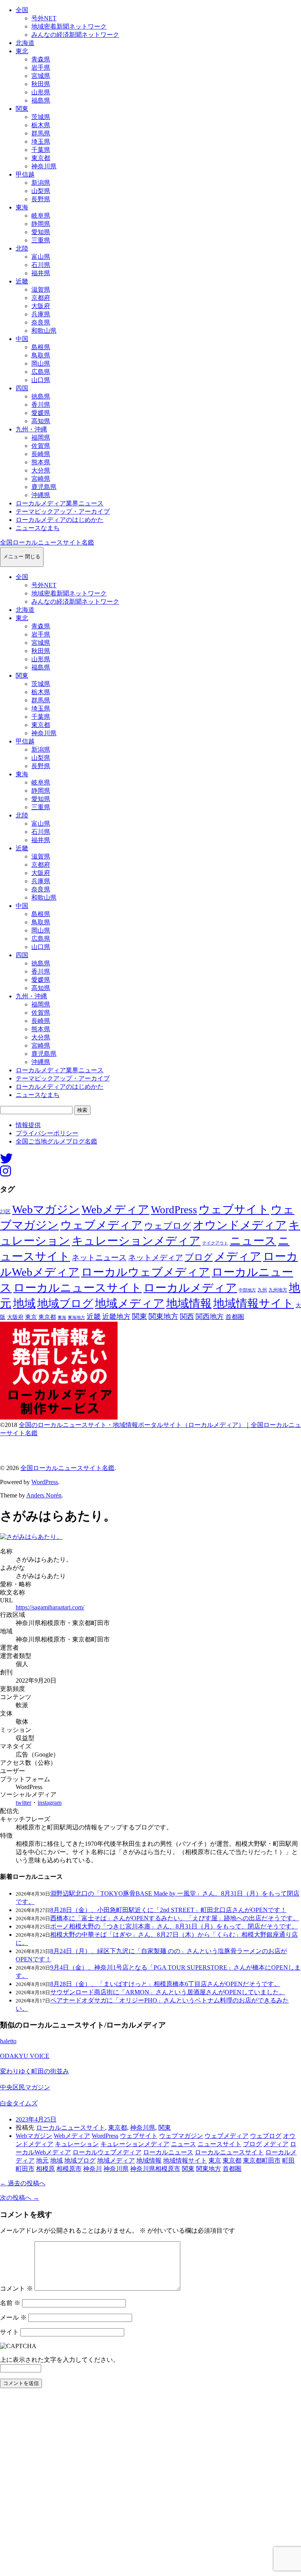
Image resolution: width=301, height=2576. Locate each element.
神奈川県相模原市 (155, 2169)
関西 (187, 1317)
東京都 (41, 158)
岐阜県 (41, 216)
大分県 (41, 470)
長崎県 (41, 454)
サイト (9, 2332)
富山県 (41, 257)
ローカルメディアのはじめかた (60, 520)
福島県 (41, 100)
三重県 (41, 240)
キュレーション (77, 2144)
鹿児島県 (44, 487)
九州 (262, 1290)
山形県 (41, 92)
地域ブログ (65, 1303)
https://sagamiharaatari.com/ (50, 1607)
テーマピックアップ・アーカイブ (63, 511)
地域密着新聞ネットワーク (69, 26)
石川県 (41, 265)
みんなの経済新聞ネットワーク (75, 35)
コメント (16, 2288)
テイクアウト (215, 1243)
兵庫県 (41, 314)
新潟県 (41, 183)
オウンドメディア (240, 1225)
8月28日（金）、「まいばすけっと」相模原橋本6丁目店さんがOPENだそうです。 (165, 1984)
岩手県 (41, 68)
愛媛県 (41, 413)
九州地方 (278, 1290)
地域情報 (189, 1303)
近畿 (22, 281)
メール (13, 2317)
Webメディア (115, 1209)
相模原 (45, 2169)
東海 (22, 207)
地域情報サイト (254, 1303)
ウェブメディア (102, 1225)
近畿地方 (116, 1317)
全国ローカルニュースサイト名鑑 (47, 542)
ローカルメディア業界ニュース (60, 503)
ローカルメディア (190, 1288)
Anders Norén (44, 1495)
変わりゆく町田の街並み (34, 2071)
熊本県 (41, 462)
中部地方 (247, 1290)
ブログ (199, 1257)
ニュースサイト (219, 2144)
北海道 (25, 43)
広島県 (41, 372)
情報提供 (28, 1125)
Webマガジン (46, 1209)
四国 (22, 388)
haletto (8, 2041)
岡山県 (41, 363)
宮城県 (41, 76)
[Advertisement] (150, 2484)
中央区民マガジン (25, 2087)
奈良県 (41, 322)
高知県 (41, 421)
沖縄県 (41, 495)
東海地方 (76, 1317)
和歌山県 (44, 331)
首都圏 (235, 1317)
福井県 (41, 273)
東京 (31, 1317)
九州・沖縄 (31, 429)
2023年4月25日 (36, 2119)
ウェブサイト (234, 1210)
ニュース (253, 1241)
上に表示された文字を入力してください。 (60, 2360)
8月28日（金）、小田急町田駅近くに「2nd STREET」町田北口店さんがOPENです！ (168, 1910)
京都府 (41, 298)
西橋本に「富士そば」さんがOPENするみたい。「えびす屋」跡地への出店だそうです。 (175, 1918)
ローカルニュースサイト (78, 1288)
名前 (10, 2303)
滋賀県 (41, 290)
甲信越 (25, 174)
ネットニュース (99, 1257)
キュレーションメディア (136, 1241)
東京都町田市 (262, 2160)
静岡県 (41, 224)
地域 (24, 1303)
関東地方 (163, 1316)
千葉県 (41, 150)
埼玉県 (41, 142)
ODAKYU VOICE (25, 2056)
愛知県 (41, 232)
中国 (22, 339)
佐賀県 (41, 446)
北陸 (22, 248)
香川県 (41, 405)
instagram (50, 1803)
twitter (24, 1803)
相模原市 (69, 2169)
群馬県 (41, 133)
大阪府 (41, 306)
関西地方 (210, 1317)
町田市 (25, 2169)
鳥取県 (41, 355)
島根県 (41, 347)
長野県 (41, 199)
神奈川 (92, 2169)
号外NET (44, 18)
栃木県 (41, 125)
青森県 (41, 59)
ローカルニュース (168, 2152)
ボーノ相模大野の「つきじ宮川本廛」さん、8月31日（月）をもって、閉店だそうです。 (174, 1926)
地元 (42, 2160)
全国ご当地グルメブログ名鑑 (56, 1141)
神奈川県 (44, 166)
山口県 (41, 380)
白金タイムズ (19, 2103)
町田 (288, 2160)
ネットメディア (156, 1257)
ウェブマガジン (181, 2136)
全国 (22, 10)
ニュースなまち (38, 528)
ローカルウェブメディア (146, 1272)
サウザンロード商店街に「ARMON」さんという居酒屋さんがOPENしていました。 (168, 1992)
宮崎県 (41, 479)
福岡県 (41, 437)
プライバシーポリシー (47, 1133)
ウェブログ (168, 1226)
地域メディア (130, 1303)
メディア (238, 1256)
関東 (22, 109)
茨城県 (41, 117)
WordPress (174, 1210)
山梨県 (41, 191)
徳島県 (41, 396)
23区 (5, 1212)
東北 (22, 51)
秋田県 (41, 84)
